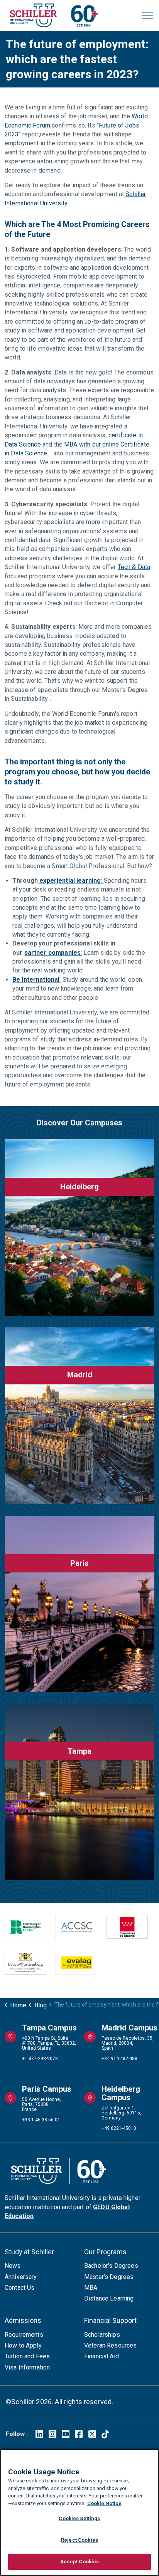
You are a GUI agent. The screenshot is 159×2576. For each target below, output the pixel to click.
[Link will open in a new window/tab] (39, 2434)
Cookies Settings (79, 2518)
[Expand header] (147, 15)
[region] (79, 2512)
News (13, 2266)
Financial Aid (101, 2356)
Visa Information (27, 2367)
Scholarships (102, 2335)
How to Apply (23, 2345)
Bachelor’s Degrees (111, 2266)
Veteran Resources (111, 2345)
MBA (91, 2288)
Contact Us (20, 2288)
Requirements (24, 2335)
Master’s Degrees (109, 2277)
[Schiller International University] (54, 15)
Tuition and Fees (27, 2356)
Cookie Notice (104, 2503)
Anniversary (21, 2277)
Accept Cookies (80, 2562)
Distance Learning (109, 2298)
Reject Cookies (79, 2540)
